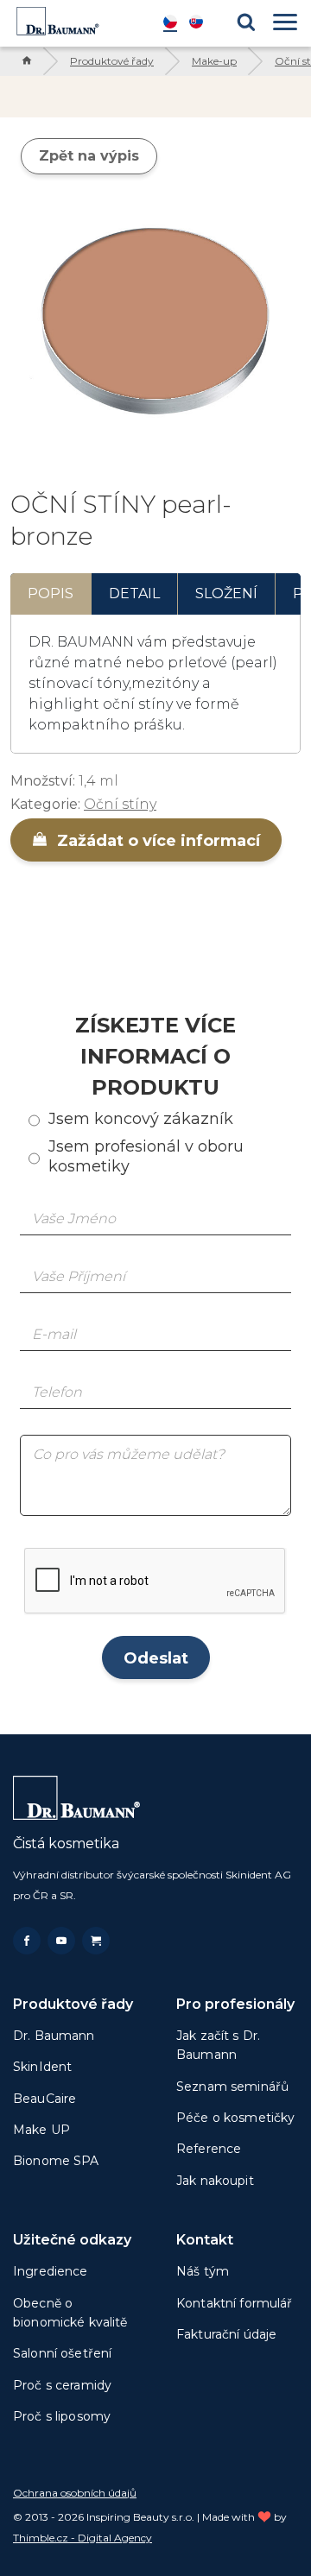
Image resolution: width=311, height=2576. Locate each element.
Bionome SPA (56, 2161)
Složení (226, 593)
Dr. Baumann (54, 2036)
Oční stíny (120, 804)
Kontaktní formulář (235, 2303)
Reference (209, 2149)
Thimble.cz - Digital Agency (83, 2538)
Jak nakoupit (215, 2181)
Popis (51, 593)
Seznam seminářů (232, 2087)
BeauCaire (44, 2099)
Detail (134, 593)
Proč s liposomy (62, 2416)
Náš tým (203, 2271)
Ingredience (51, 2271)
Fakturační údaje (226, 2334)
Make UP (41, 2130)
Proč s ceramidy (62, 2385)
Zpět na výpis (89, 156)
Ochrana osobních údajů (75, 2493)
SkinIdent (42, 2067)
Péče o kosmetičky (235, 2118)
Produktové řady (112, 61)
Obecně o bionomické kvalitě (70, 2313)
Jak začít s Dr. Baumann (218, 2045)
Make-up (214, 61)
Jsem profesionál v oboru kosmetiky (146, 1156)
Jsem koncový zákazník (141, 1119)
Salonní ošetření (62, 2353)
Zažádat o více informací (156, 841)
